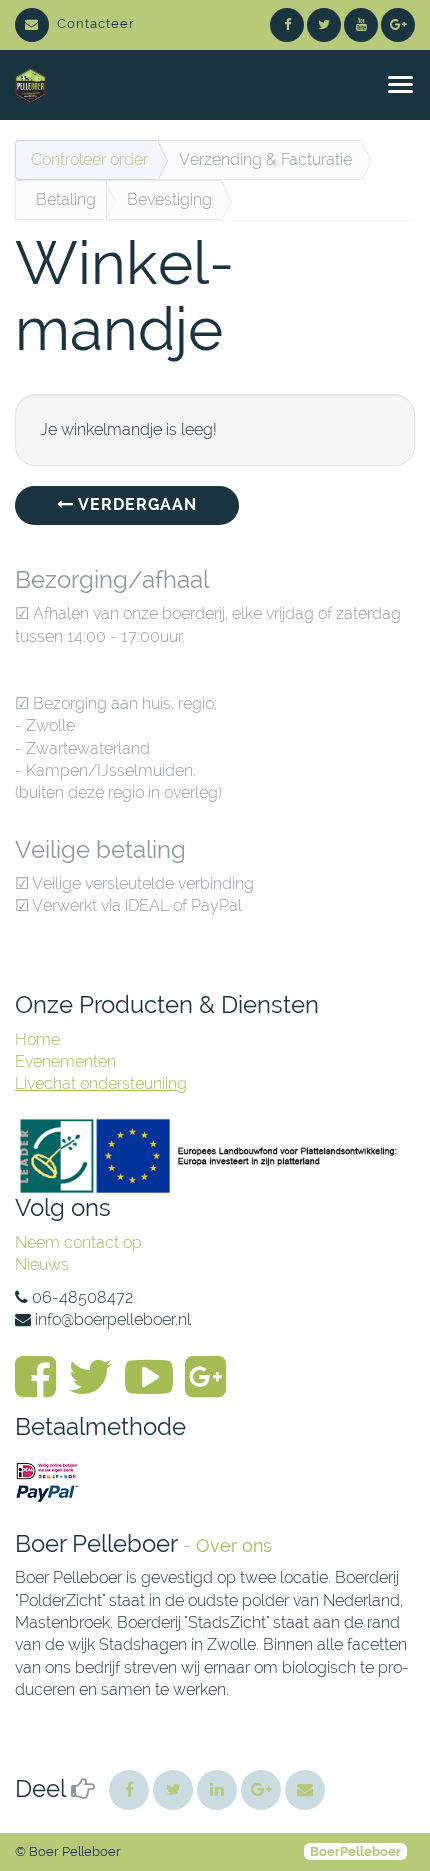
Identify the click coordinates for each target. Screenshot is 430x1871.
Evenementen (65, 1061)
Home (37, 1039)
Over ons (234, 1545)
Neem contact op (78, 1242)
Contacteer (96, 23)
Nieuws (42, 1264)
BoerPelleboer (355, 1851)
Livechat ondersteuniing (101, 1083)
